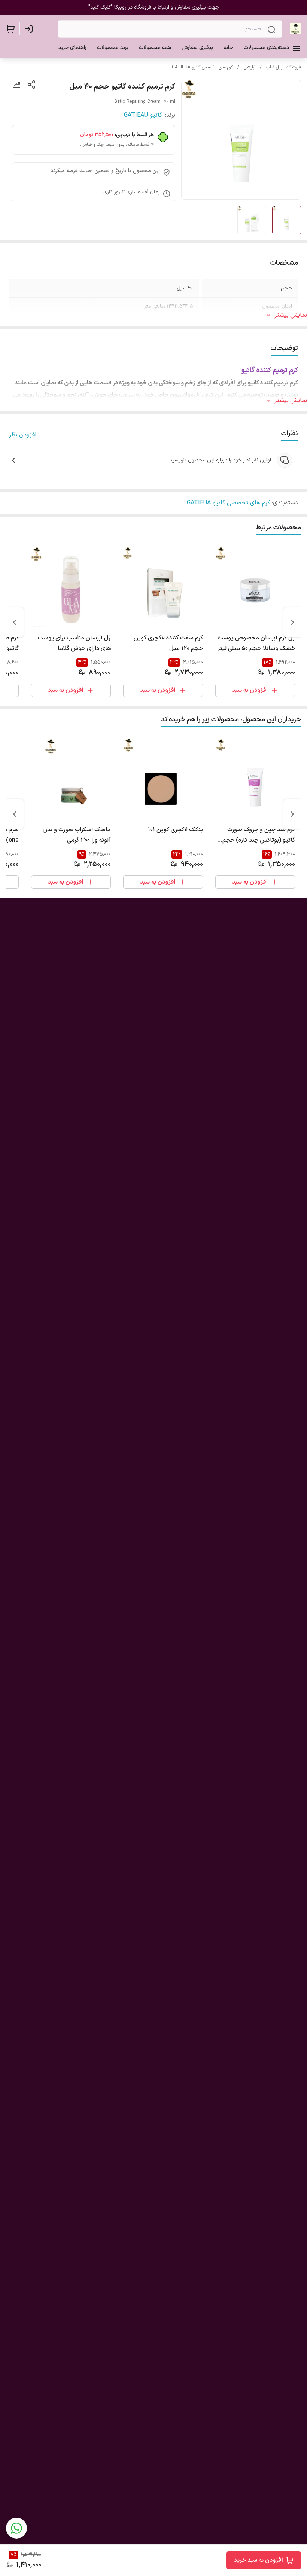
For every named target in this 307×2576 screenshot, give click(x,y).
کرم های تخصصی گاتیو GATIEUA (202, 67)
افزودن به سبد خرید (259, 2560)
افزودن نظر (23, 435)
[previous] (292, 622)
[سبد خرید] (10, 29)
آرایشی (250, 67)
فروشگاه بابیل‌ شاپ (284, 67)
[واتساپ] (16, 2528)
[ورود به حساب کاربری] (30, 29)
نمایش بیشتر (291, 315)
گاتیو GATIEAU (143, 115)
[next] (15, 622)
